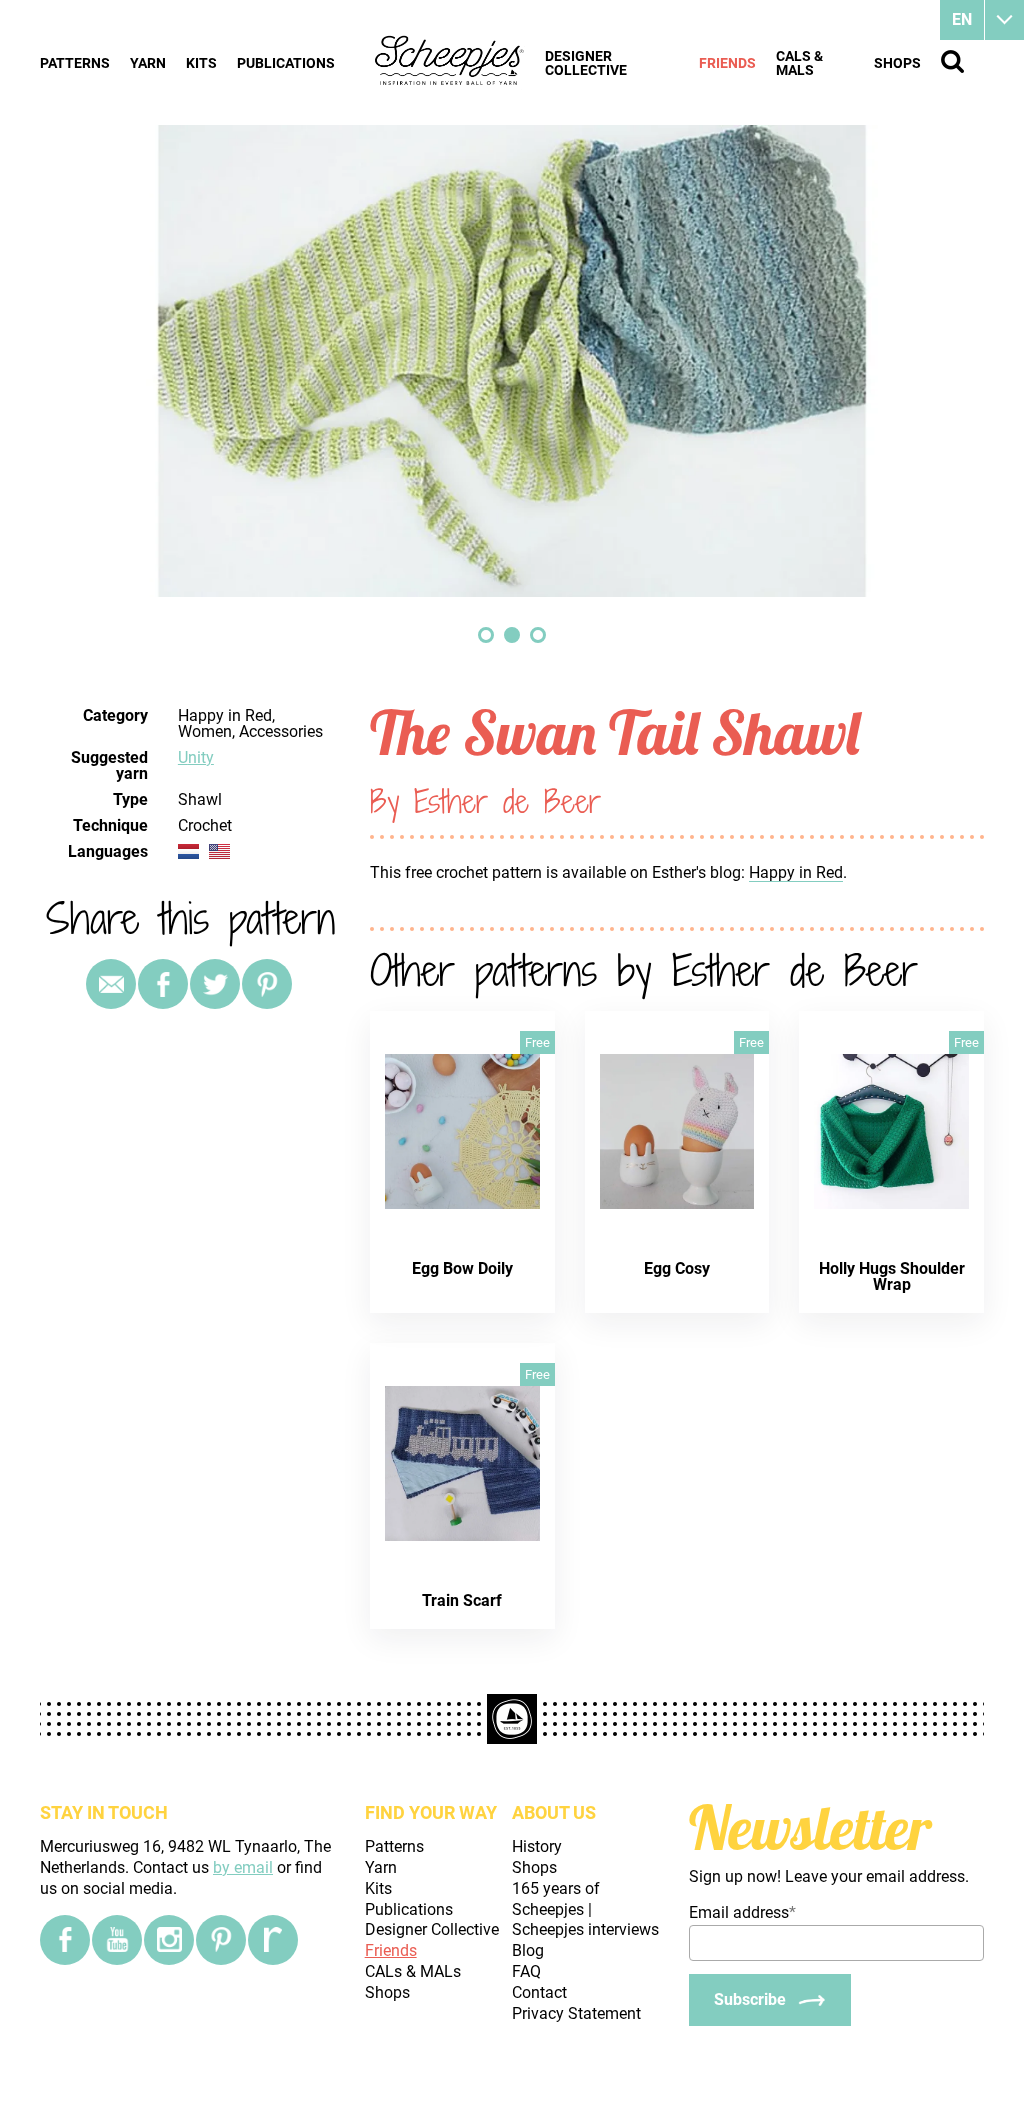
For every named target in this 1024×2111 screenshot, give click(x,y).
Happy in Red (796, 872)
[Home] (450, 62)
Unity (196, 757)
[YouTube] (117, 1940)
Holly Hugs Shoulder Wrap (892, 1276)
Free (537, 1042)
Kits (201, 63)
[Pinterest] (267, 984)
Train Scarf (462, 1600)
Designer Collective (586, 63)
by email (243, 1867)
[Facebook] (65, 1940)
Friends (727, 63)
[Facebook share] (163, 984)
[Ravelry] (273, 1940)
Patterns (75, 63)
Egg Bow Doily (462, 1268)
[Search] (952, 61)
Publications (286, 63)
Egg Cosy (677, 1268)
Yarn (148, 63)
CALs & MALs (799, 63)
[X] (215, 984)
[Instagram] (169, 1940)
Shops (897, 63)
